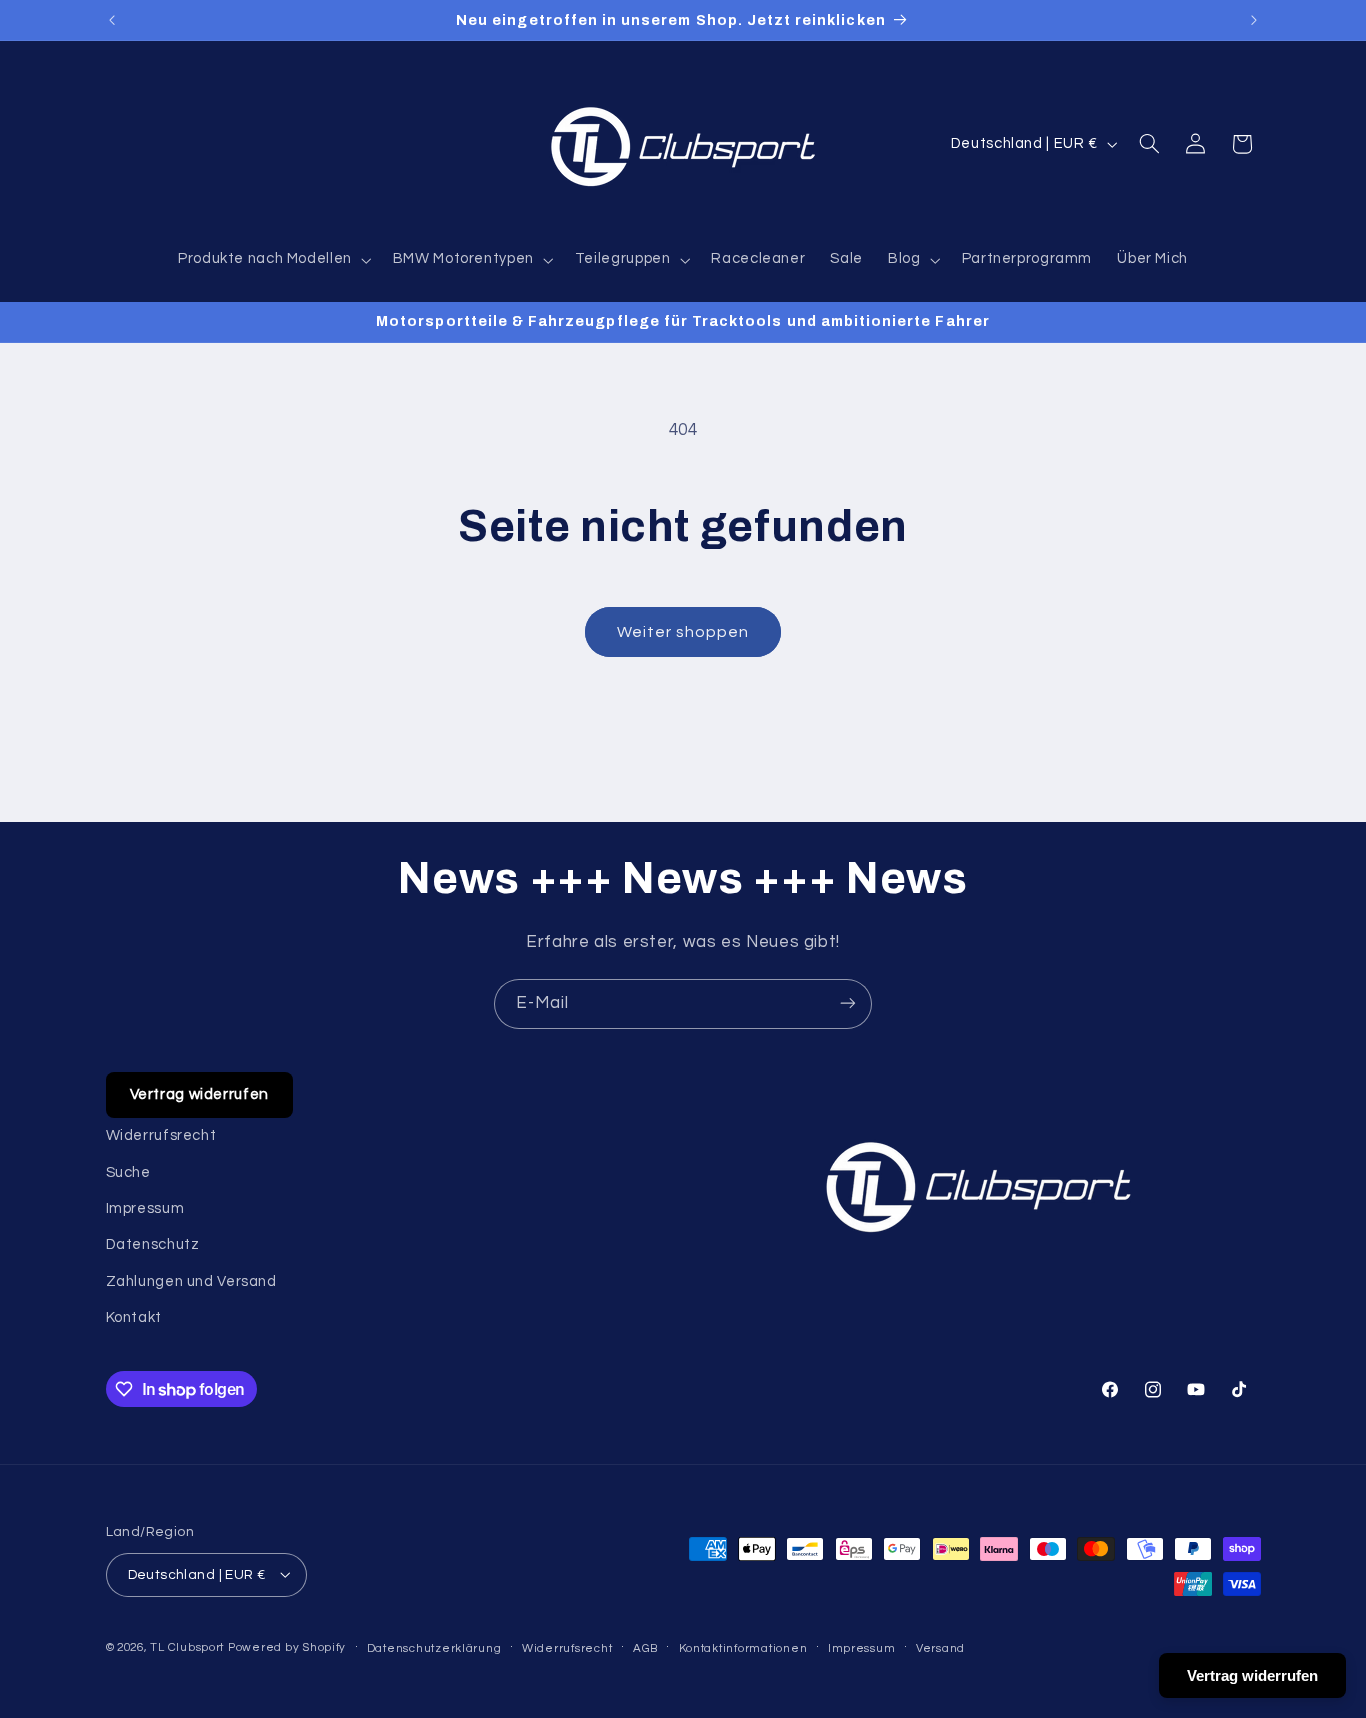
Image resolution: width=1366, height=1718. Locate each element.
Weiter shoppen (683, 632)
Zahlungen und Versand (191, 1281)
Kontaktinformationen (743, 1647)
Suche (128, 1172)
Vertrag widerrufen (199, 1094)
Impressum (145, 1208)
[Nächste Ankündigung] (1254, 20)
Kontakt (134, 1318)
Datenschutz (153, 1245)
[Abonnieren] (848, 1003)
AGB (645, 1647)
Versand (940, 1647)
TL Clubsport (187, 1646)
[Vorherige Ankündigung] (112, 20)
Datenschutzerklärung (434, 1647)
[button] (272, 260)
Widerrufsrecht (161, 1136)
